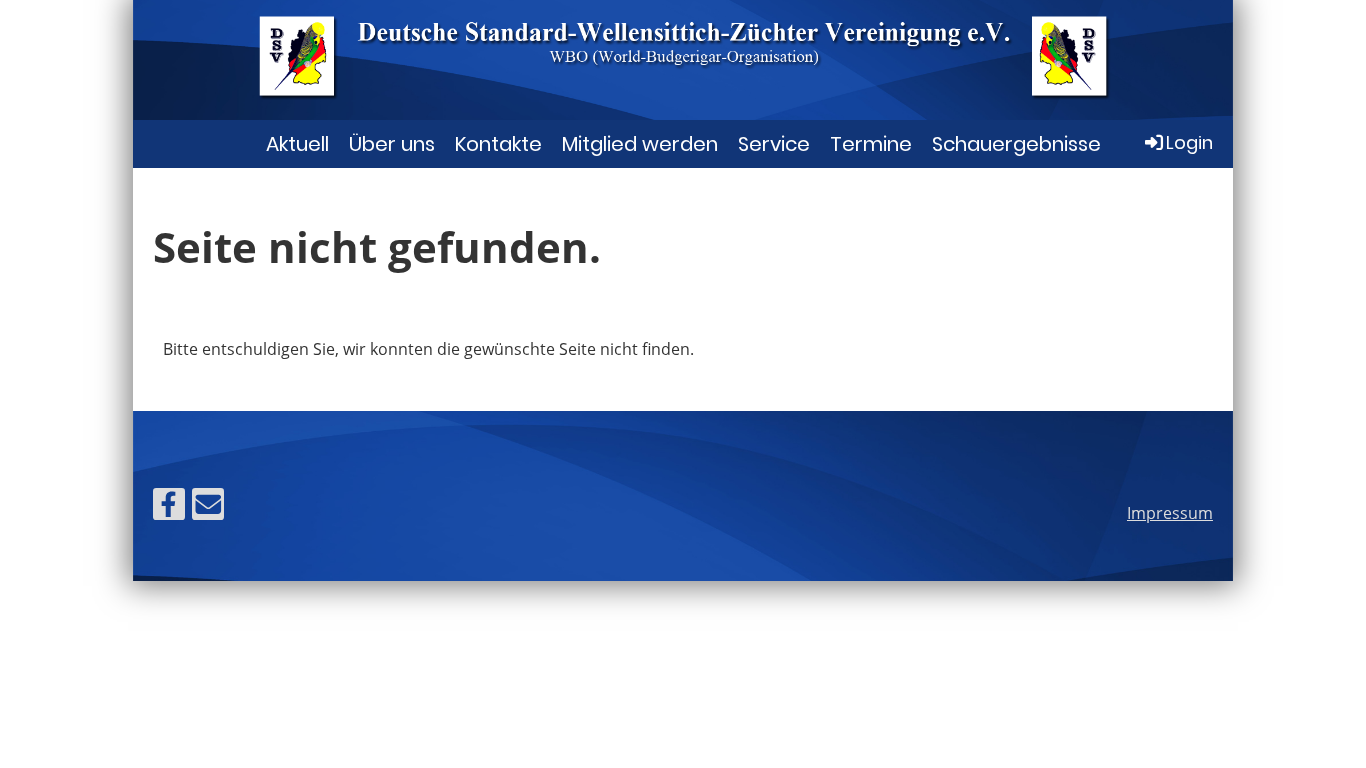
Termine (871, 144)
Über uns (392, 144)
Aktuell (297, 144)
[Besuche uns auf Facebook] (169, 507)
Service (774, 144)
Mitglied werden (640, 144)
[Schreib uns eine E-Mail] (208, 507)
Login (1189, 142)
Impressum (1170, 513)
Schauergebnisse (1016, 144)
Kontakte (498, 144)
